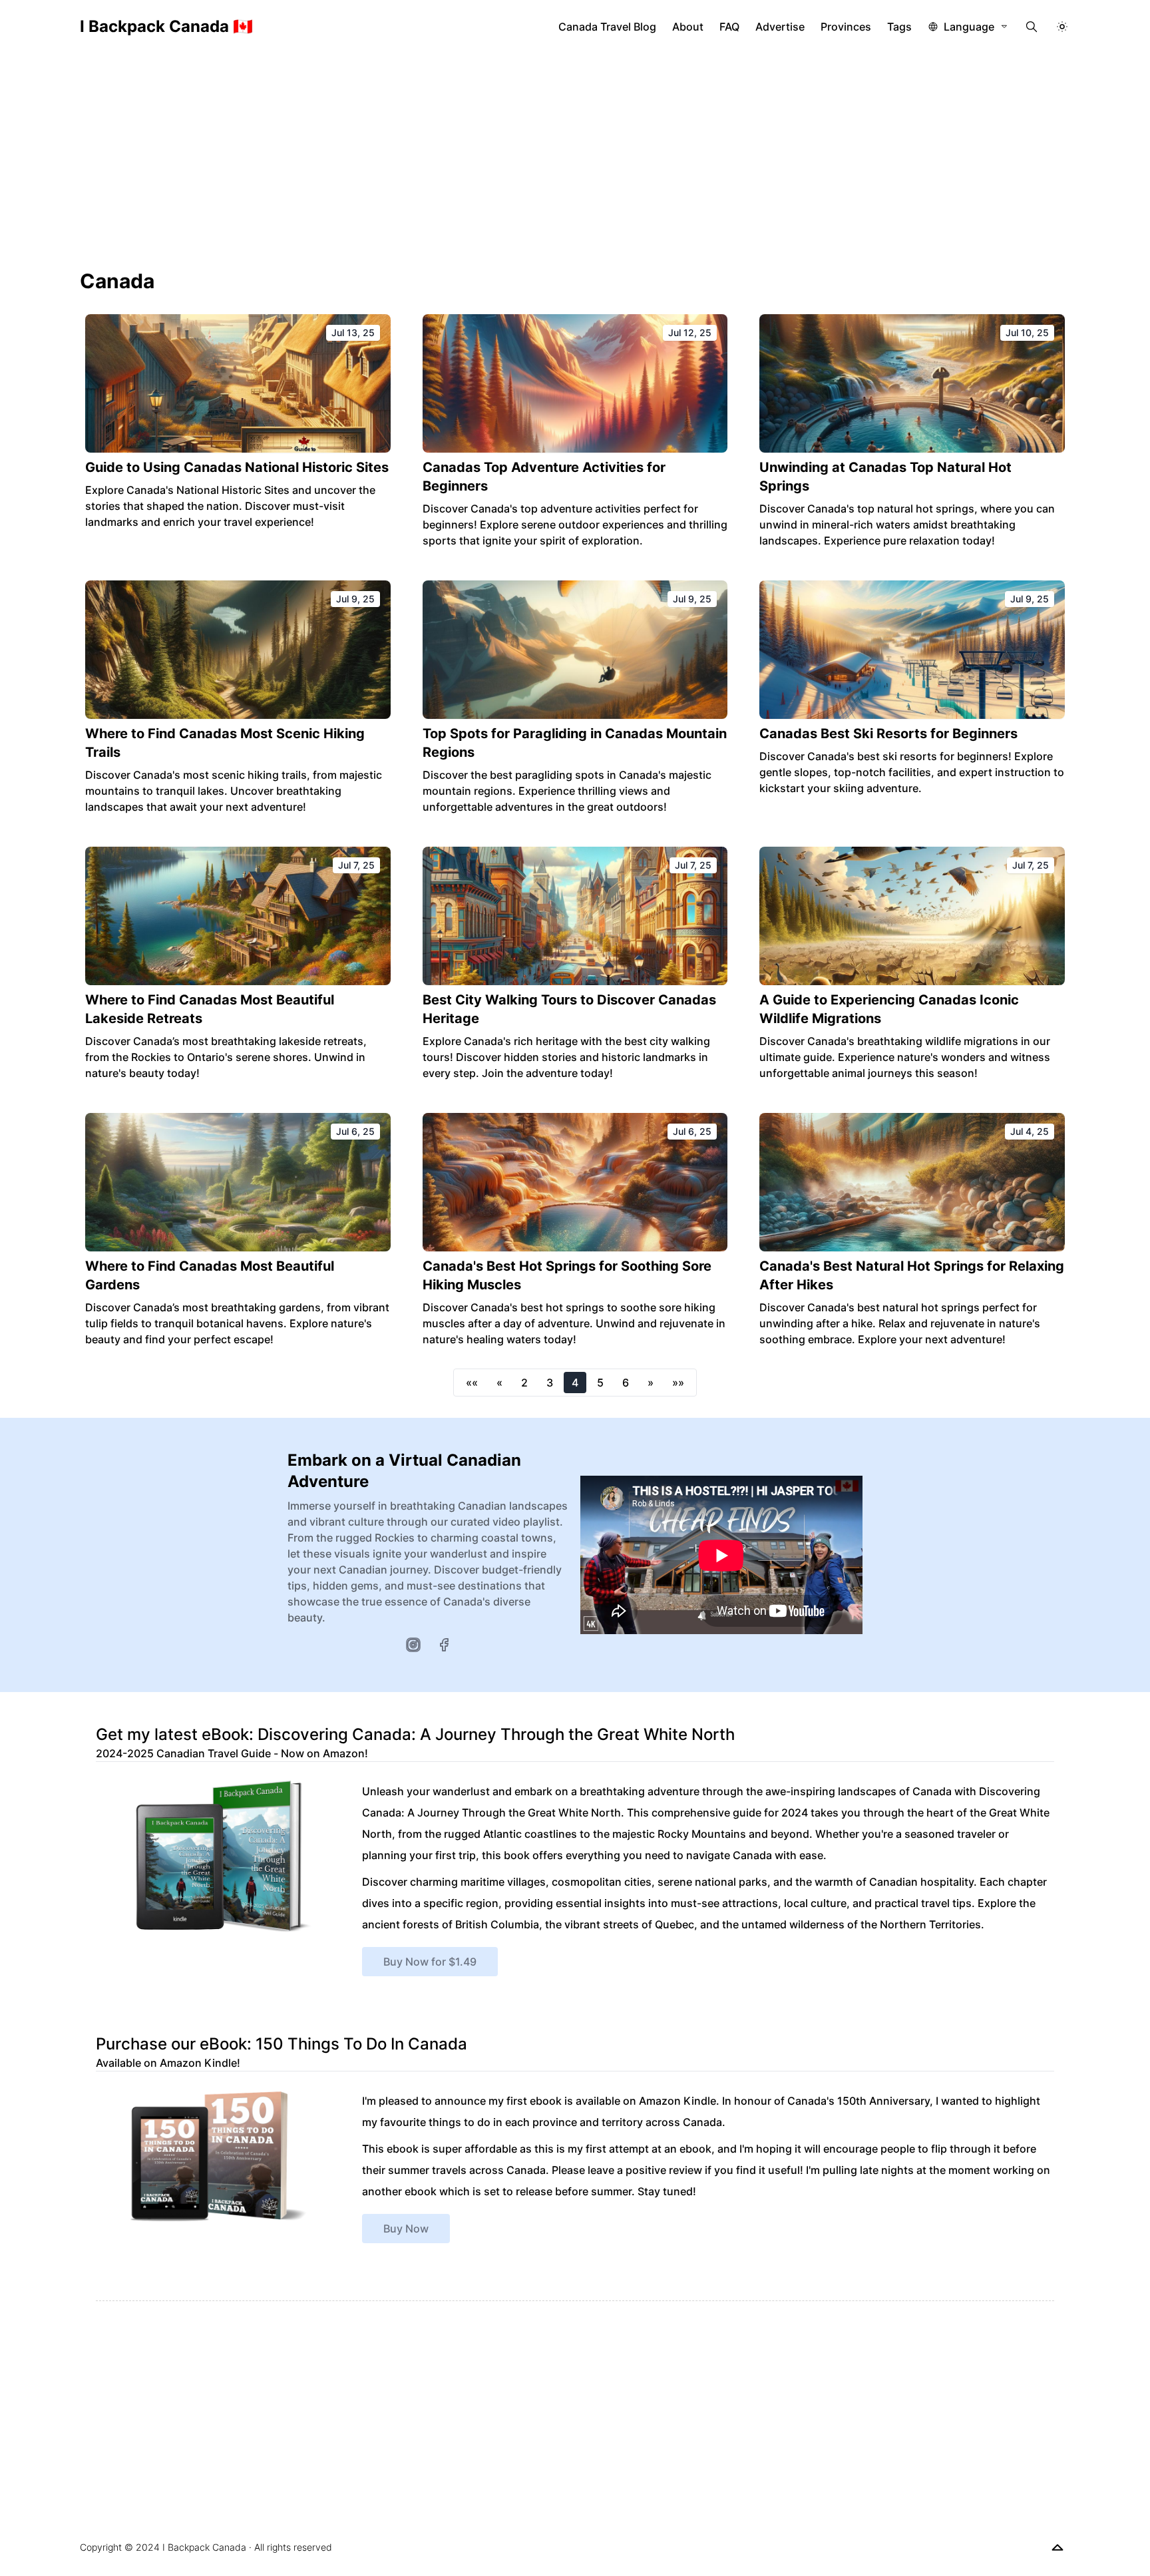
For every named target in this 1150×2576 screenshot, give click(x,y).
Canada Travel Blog (607, 27)
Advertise (780, 27)
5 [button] (600, 1383)
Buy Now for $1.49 (430, 1962)
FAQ (729, 27)
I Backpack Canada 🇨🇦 (166, 26)
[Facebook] (444, 1645)
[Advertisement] (575, 153)
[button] (472, 1383)
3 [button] (550, 1383)
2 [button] (524, 1383)
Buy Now (406, 2229)
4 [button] (575, 1383)
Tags (899, 27)
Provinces (846, 27)
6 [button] (626, 1383)
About (688, 27)
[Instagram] (413, 1645)
